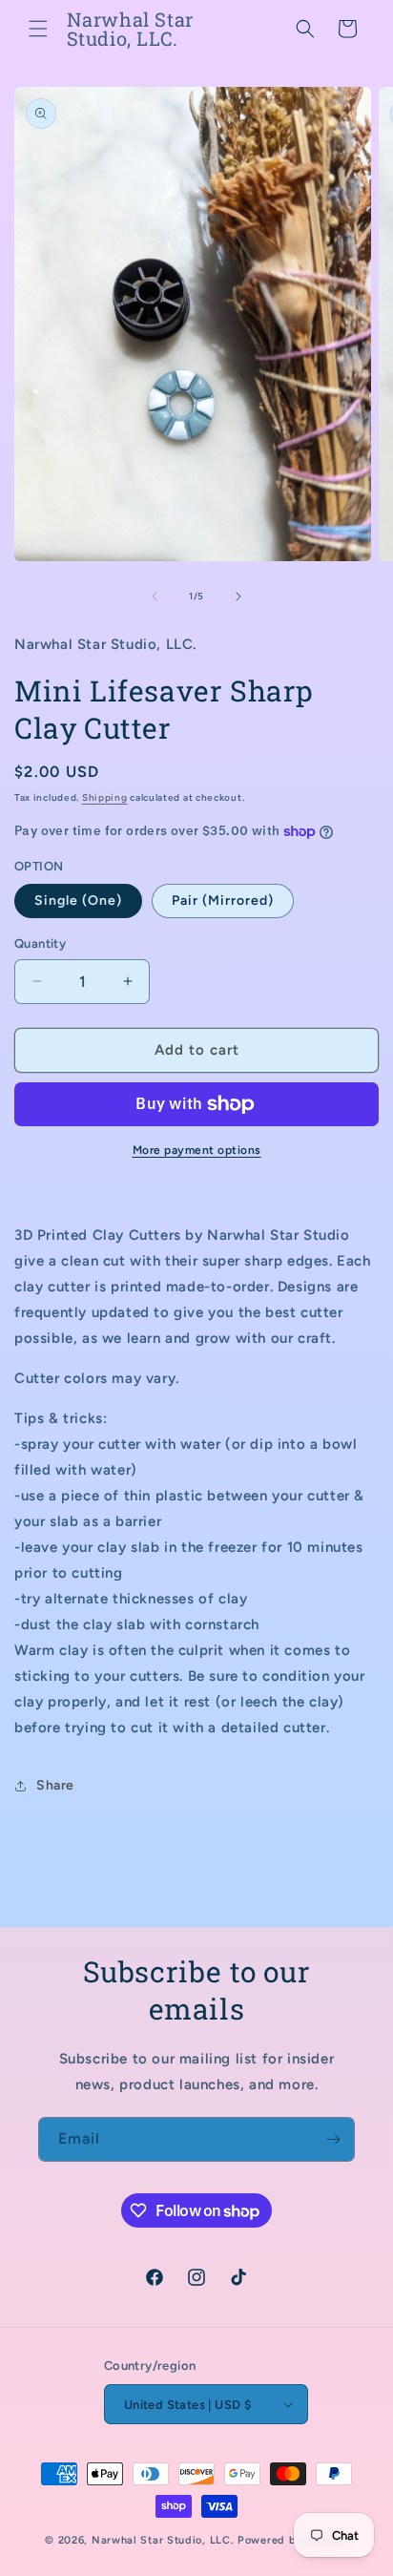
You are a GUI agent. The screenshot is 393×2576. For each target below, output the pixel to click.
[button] (38, 29)
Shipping (105, 797)
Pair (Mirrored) (223, 901)
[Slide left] (155, 597)
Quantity (40, 943)
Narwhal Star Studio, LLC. (165, 2540)
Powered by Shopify (293, 2540)
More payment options (197, 1150)
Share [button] (55, 1785)
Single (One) (78, 901)
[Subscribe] (333, 2139)
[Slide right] (238, 597)
